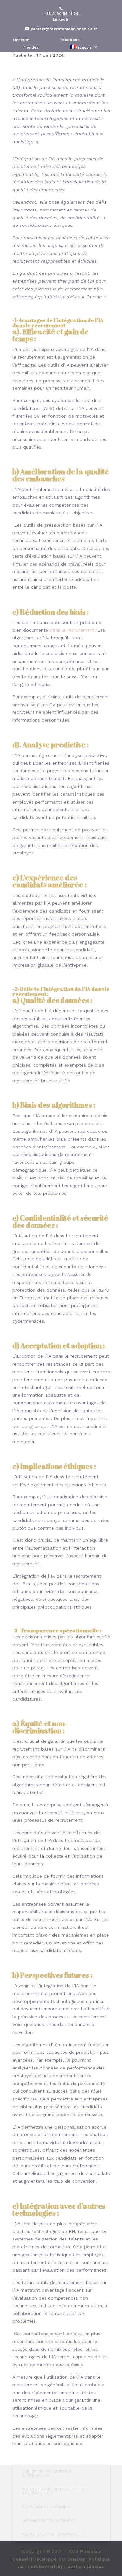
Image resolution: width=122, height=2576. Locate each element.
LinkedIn (61, 19)
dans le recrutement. (73, 630)
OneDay (76, 2559)
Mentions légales (84, 2567)
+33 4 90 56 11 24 (61, 14)
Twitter (31, 47)
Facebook (70, 40)
